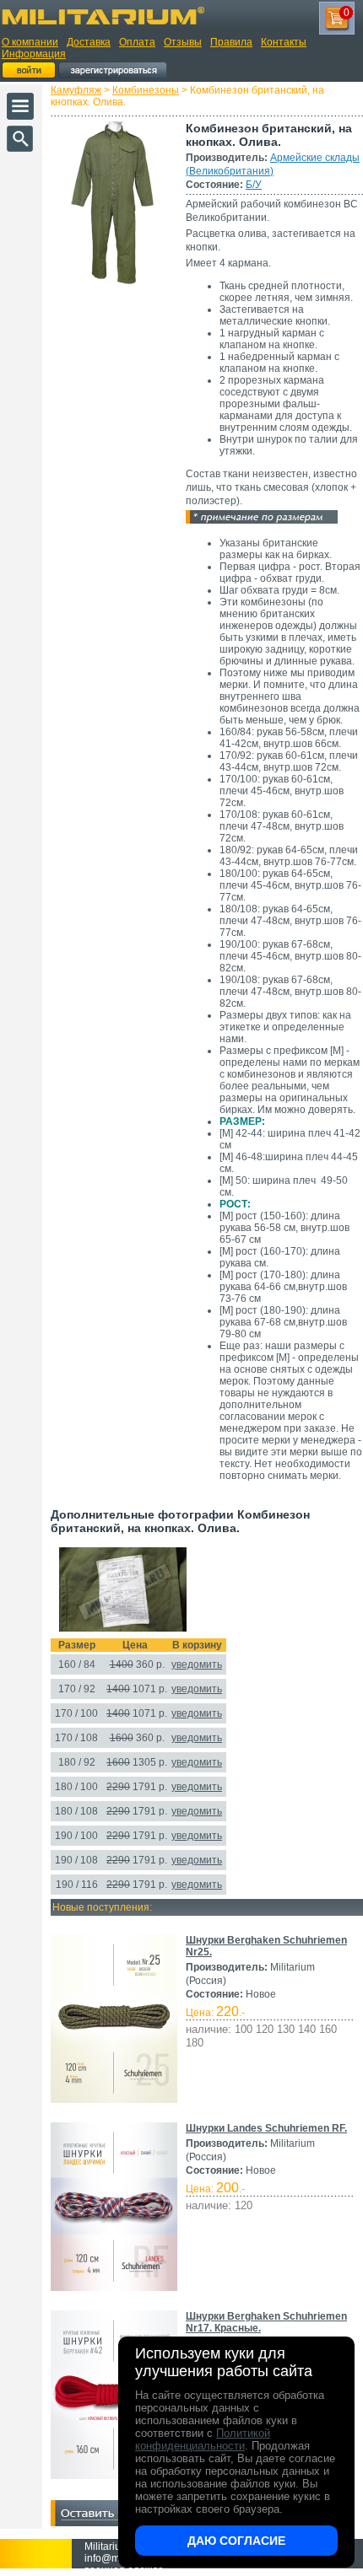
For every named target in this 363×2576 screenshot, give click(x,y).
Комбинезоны (146, 90)
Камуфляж (76, 90)
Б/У (254, 185)
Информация (34, 54)
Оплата (137, 42)
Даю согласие (236, 2541)
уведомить (197, 1664)
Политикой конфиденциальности (203, 2439)
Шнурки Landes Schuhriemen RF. (266, 2128)
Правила (231, 42)
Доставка (89, 42)
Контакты (284, 42)
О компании (30, 42)
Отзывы (183, 42)
